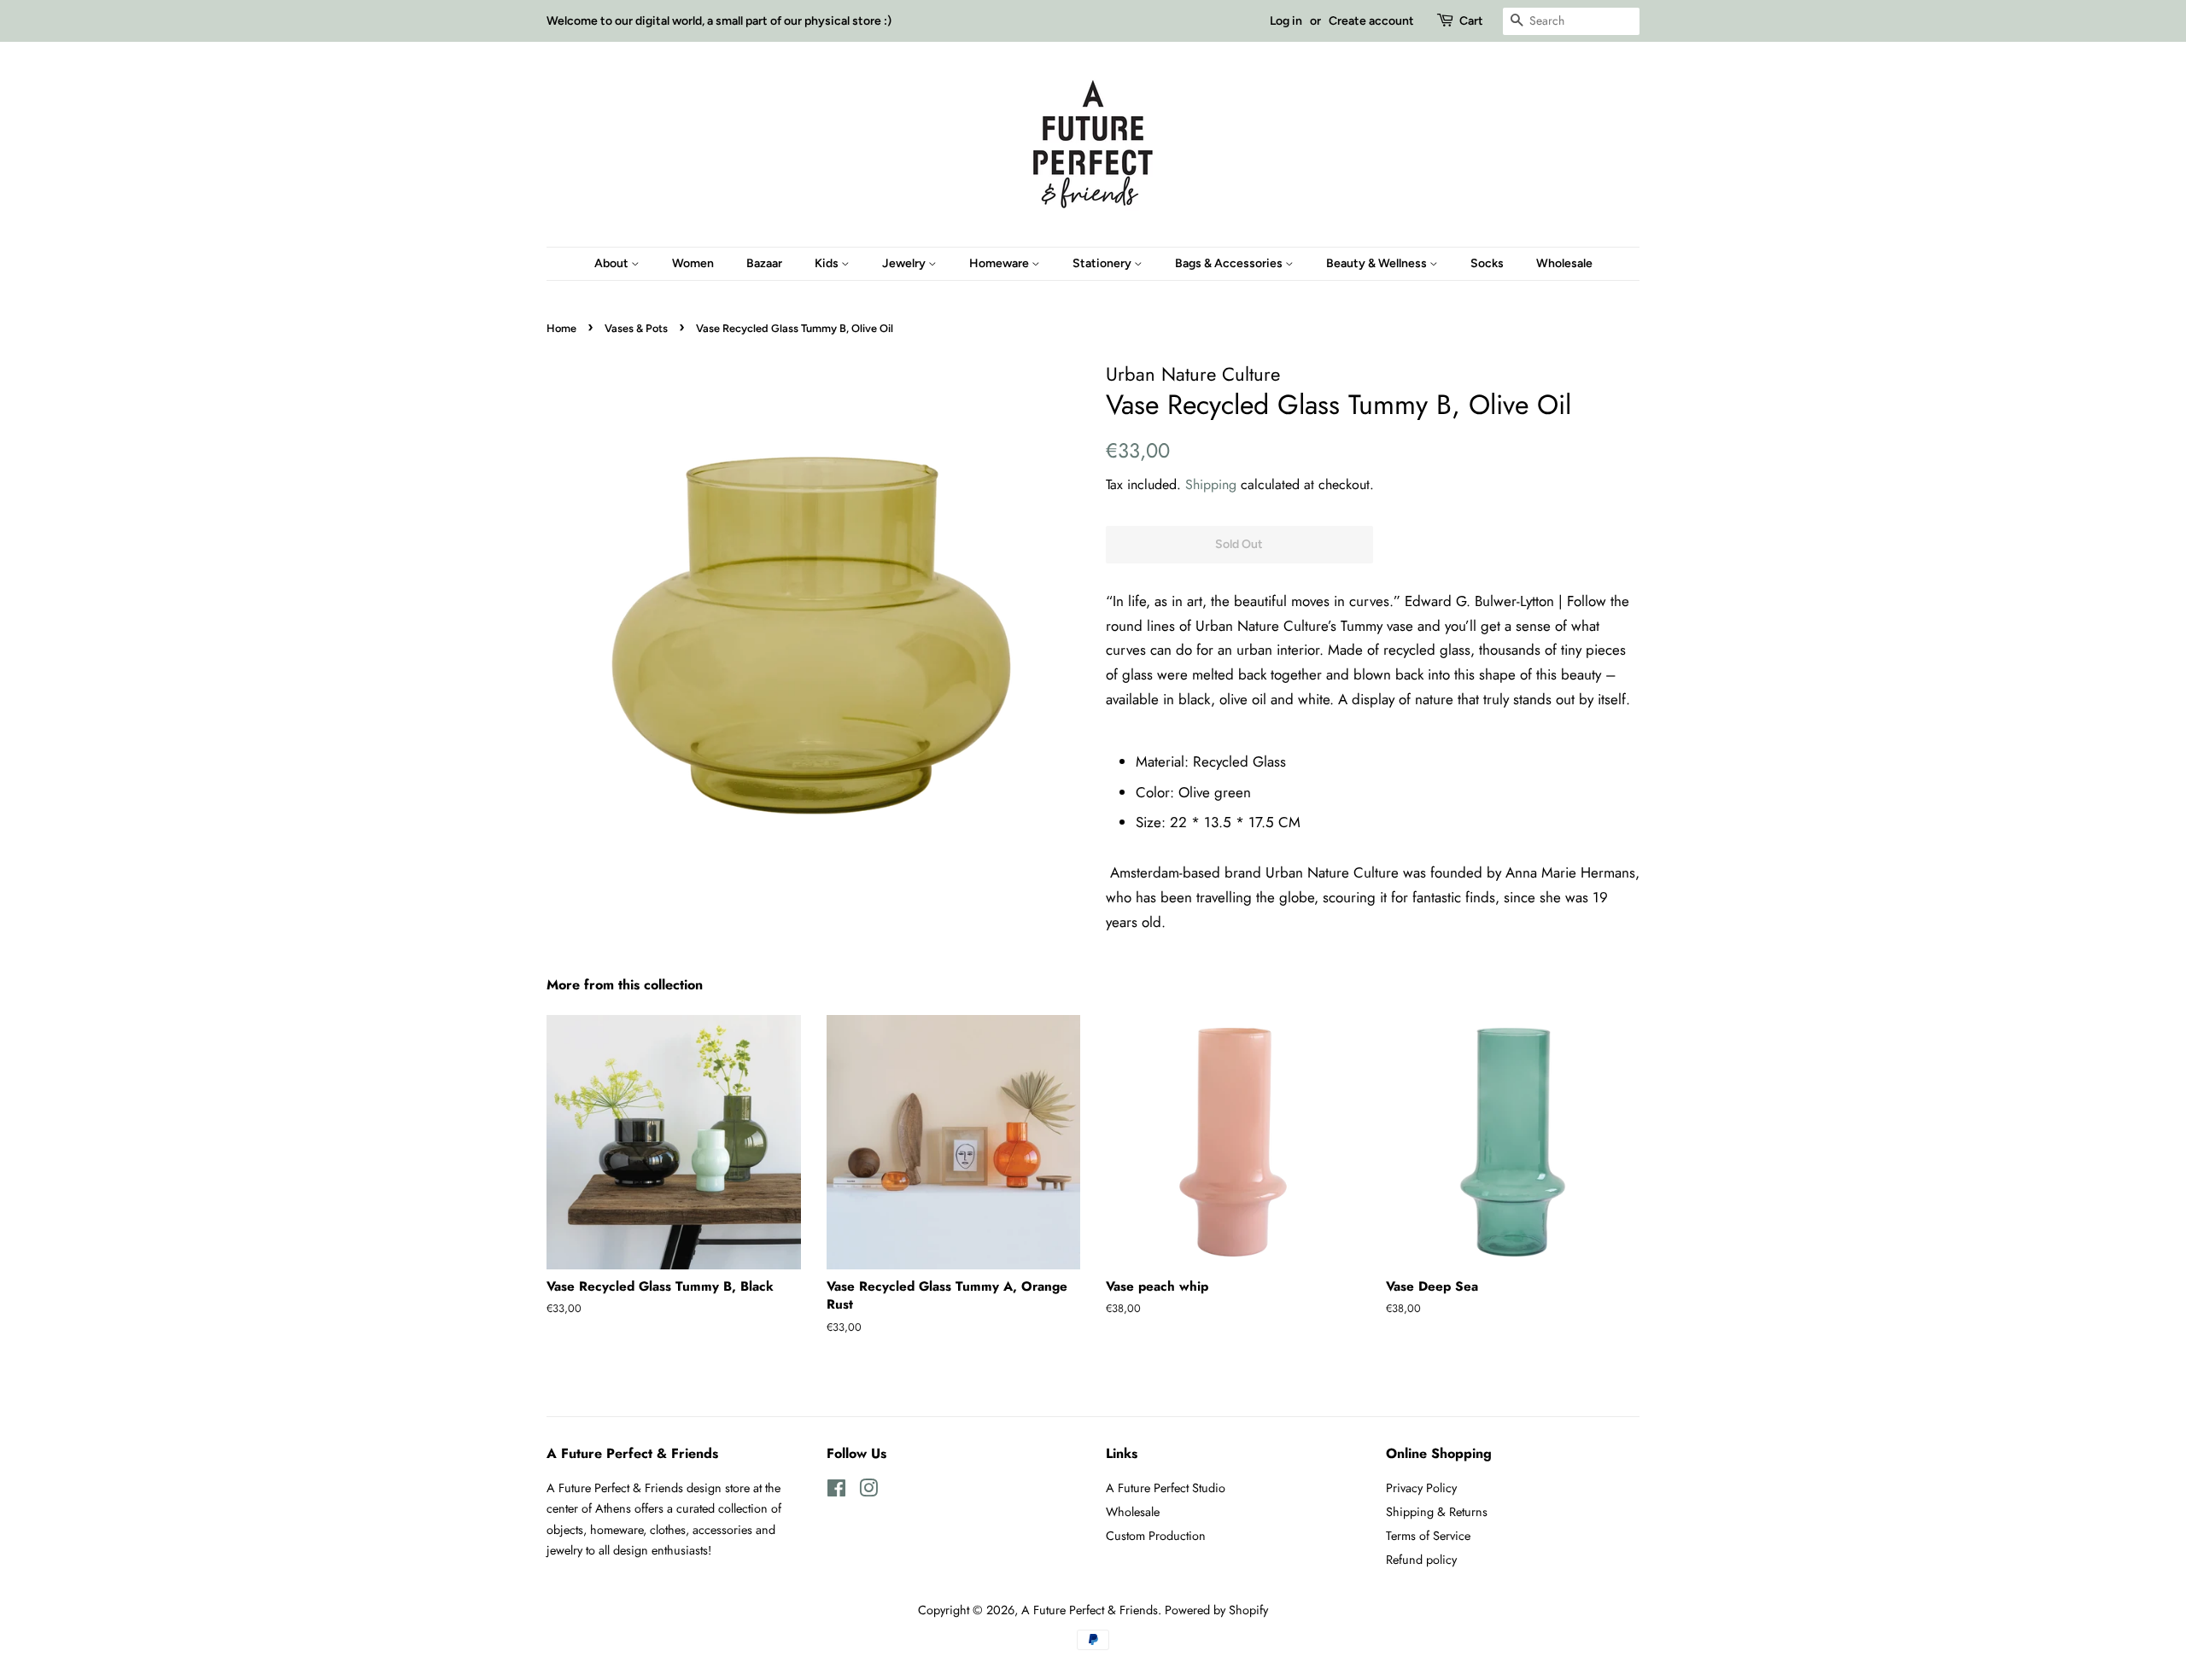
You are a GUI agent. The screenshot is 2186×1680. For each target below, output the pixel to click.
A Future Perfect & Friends (1090, 1610)
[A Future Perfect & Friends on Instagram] (868, 1491)
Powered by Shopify (1216, 1610)
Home (561, 328)
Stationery (1103, 263)
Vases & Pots (636, 328)
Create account (1371, 21)
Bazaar (764, 263)
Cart (1471, 21)
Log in (1286, 21)
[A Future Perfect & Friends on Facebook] (836, 1491)
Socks (1487, 263)
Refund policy (1421, 1560)
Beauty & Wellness (1378, 263)
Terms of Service (1428, 1536)
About (613, 263)
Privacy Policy (1421, 1488)
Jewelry (905, 263)
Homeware (1000, 263)
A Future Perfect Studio (1166, 1488)
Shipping (1211, 484)
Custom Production (1156, 1536)
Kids (828, 263)
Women (693, 263)
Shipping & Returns (1437, 1512)
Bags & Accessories (1230, 263)
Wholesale (1564, 263)
